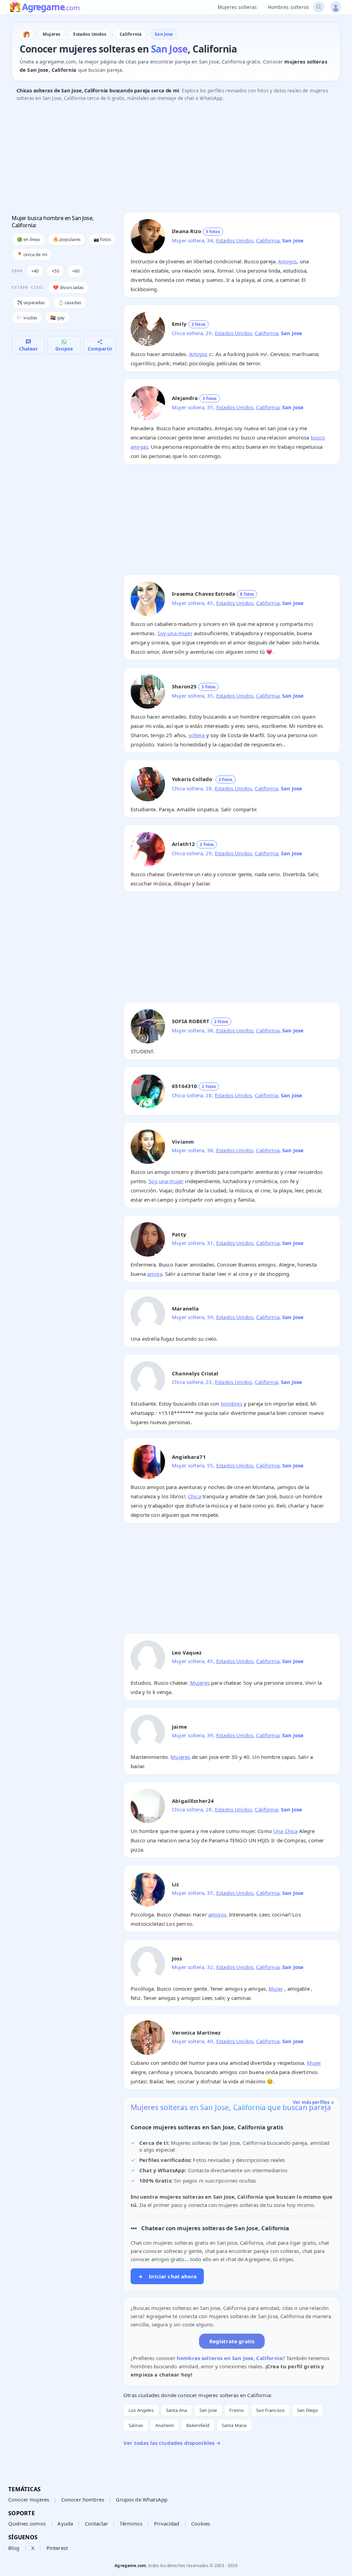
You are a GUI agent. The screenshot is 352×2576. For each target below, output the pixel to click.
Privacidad (167, 2523)
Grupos (64, 349)
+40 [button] (35, 271)
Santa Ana (177, 2410)
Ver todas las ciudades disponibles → (172, 2443)
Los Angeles (141, 2410)
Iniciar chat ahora (167, 2276)
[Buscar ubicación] (319, 7)
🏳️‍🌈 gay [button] (57, 318)
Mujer (276, 1989)
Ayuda (65, 2523)
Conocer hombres (83, 2499)
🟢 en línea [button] (28, 239)
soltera (197, 735)
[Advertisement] (176, 159)
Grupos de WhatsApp (142, 2499)
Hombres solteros (288, 7)
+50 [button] (55, 271)
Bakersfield (198, 2425)
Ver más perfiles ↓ (314, 2102)
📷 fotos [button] (102, 239)
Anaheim (165, 2425)
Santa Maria (234, 2425)
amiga (155, 1274)
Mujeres (200, 1683)
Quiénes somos (27, 2523)
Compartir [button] (100, 349)
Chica (195, 1496)
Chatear (28, 349)
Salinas (136, 2425)
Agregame (51, 8)
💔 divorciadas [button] (68, 287)
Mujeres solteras (237, 7)
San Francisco (270, 2410)
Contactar (96, 2523)
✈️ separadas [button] (31, 302)
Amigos (287, 261)
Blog (14, 2548)
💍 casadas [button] (70, 302)
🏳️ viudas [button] (27, 318)
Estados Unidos (235, 240)
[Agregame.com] (26, 34)
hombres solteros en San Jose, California (230, 2358)
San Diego (307, 2410)
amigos (217, 1914)
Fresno (236, 2410)
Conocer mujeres (29, 2499)
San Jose (208, 2410)
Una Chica (285, 1831)
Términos (131, 2523)
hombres (232, 1404)
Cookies (201, 2523)
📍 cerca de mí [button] (32, 254)
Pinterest (57, 2548)
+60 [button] (76, 271)
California (268, 240)
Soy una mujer (175, 633)
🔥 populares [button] (67, 239)
